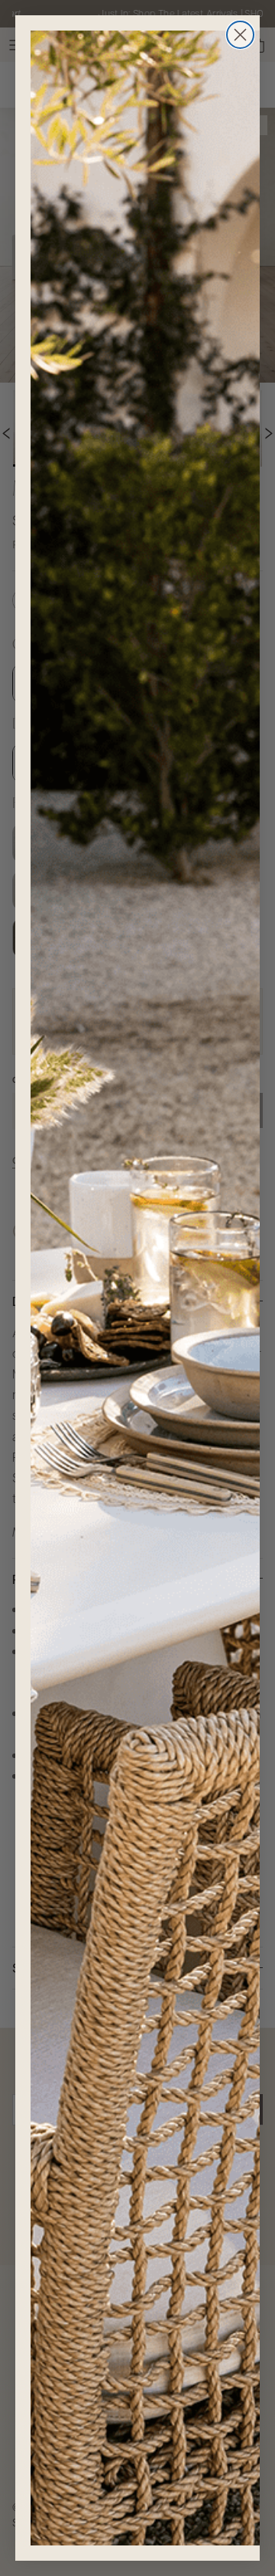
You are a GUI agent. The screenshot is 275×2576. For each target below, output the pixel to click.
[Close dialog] (240, 35)
